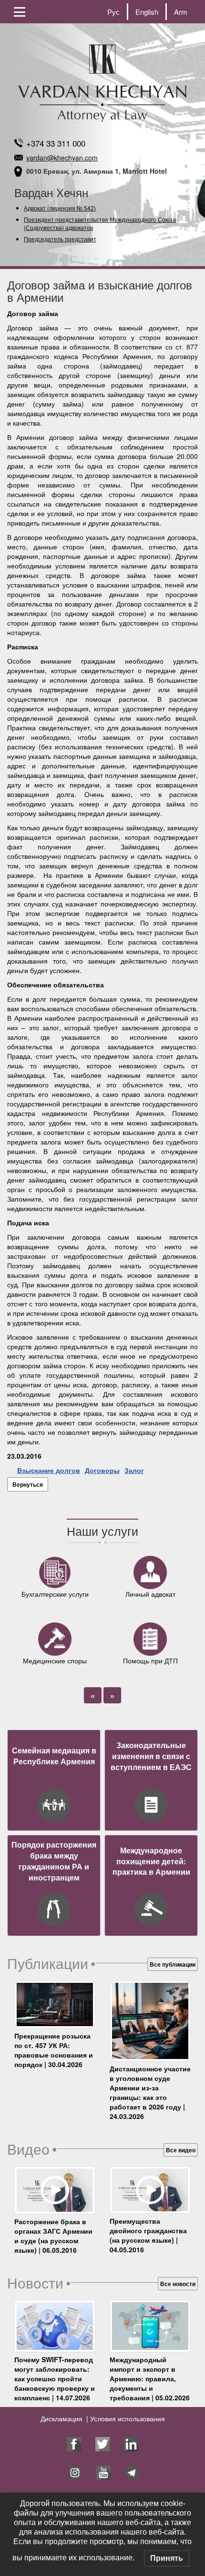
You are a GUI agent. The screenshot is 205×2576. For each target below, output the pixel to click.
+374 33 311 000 (56, 143)
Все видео (181, 2150)
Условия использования (127, 2418)
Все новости (178, 2284)
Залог (134, 1470)
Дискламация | (64, 2418)
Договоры (102, 1470)
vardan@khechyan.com (62, 158)
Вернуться (28, 1484)
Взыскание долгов (49, 1470)
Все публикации (173, 1964)
